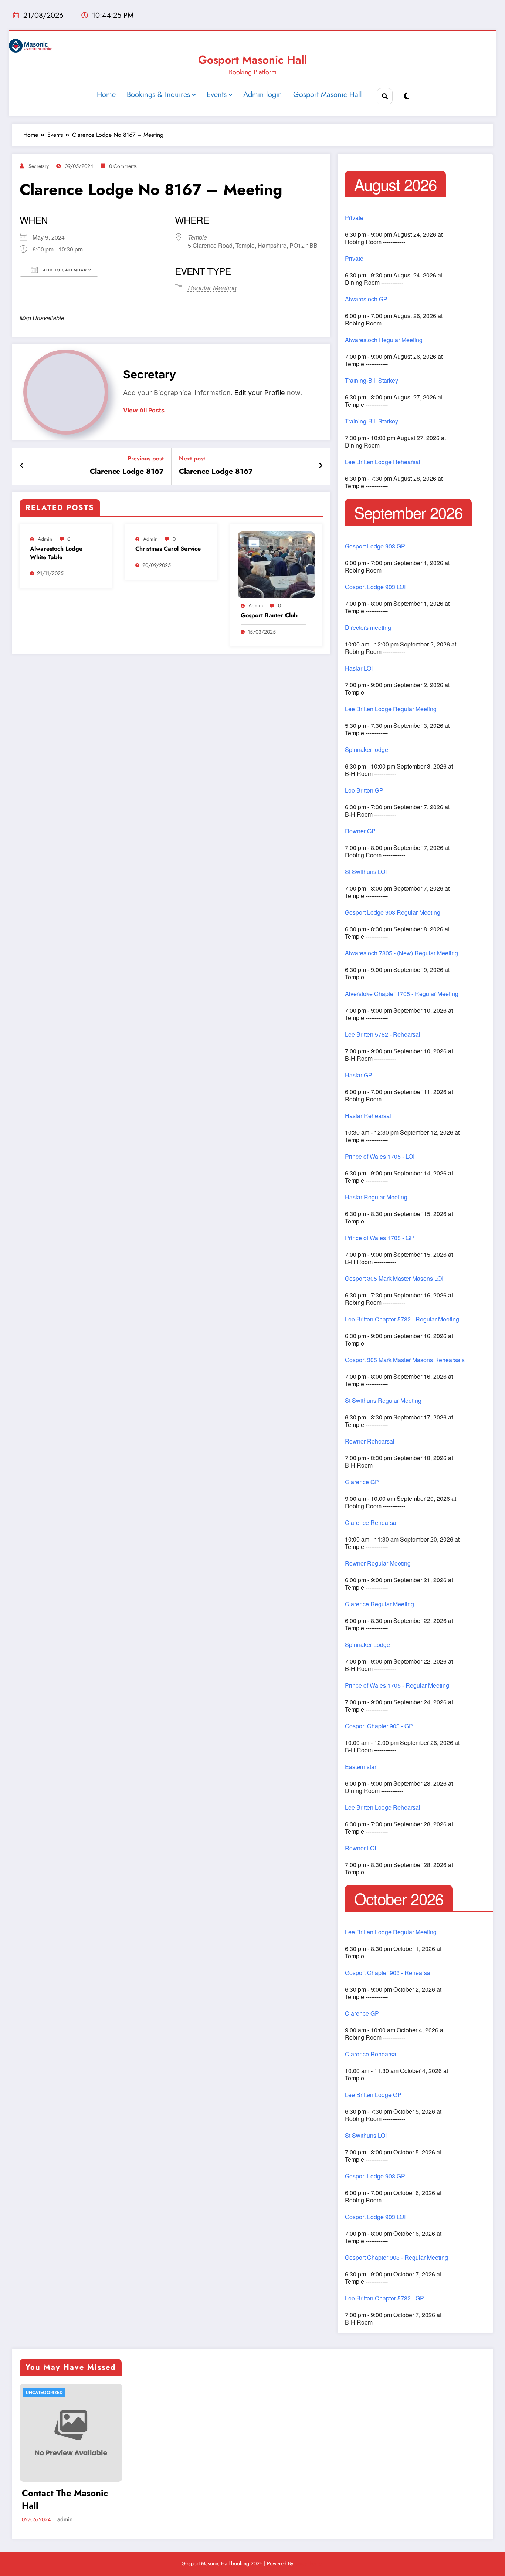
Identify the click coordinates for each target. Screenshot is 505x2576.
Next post (192, 458)
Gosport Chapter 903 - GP (379, 1726)
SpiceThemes (309, 2563)
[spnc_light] (406, 96)
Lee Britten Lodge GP (373, 2095)
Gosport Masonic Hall (253, 60)
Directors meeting (368, 628)
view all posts (144, 410)
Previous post (146, 458)
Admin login (263, 94)
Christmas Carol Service (168, 549)
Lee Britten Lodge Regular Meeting (391, 709)
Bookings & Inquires (158, 94)
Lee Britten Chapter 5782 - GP (384, 2298)
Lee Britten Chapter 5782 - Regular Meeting (402, 1319)
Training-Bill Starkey (372, 381)
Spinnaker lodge (367, 750)
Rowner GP (360, 831)
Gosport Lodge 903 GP (375, 546)
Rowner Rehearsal (370, 1441)
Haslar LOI (359, 668)
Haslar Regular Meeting (376, 1197)
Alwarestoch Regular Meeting (384, 340)
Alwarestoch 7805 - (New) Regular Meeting (401, 953)
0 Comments (123, 166)
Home (106, 94)
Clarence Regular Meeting (379, 1604)
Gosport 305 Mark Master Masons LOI (394, 1279)
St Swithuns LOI (366, 872)
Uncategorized (44, 2393)
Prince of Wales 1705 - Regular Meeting (397, 1685)
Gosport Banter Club (269, 615)
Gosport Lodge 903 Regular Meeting (393, 912)
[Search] (385, 96)
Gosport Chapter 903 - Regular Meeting (396, 2258)
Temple (197, 237)
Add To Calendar (64, 270)
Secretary (39, 166)
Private (354, 218)
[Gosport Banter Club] (277, 565)
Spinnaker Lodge (367, 1645)
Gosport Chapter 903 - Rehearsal (388, 1973)
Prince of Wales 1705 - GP (379, 1238)
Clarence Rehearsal (371, 1523)
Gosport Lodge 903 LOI (375, 587)
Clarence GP (362, 1482)
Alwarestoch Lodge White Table (56, 553)
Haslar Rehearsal (368, 1116)
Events (217, 94)
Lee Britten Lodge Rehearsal (383, 462)
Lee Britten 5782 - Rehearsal (383, 1034)
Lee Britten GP (364, 790)
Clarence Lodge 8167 (127, 472)
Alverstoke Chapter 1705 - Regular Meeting (402, 994)
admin (45, 539)
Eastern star (361, 1767)
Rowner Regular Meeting (378, 1563)
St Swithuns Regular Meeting (383, 1401)
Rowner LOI (360, 1848)
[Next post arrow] (321, 466)
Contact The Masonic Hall (65, 2499)
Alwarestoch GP (366, 299)
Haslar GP (359, 1075)
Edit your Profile (260, 393)
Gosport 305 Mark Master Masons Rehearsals (405, 1360)
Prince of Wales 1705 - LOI (380, 1157)
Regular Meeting (212, 288)
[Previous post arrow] (22, 466)
